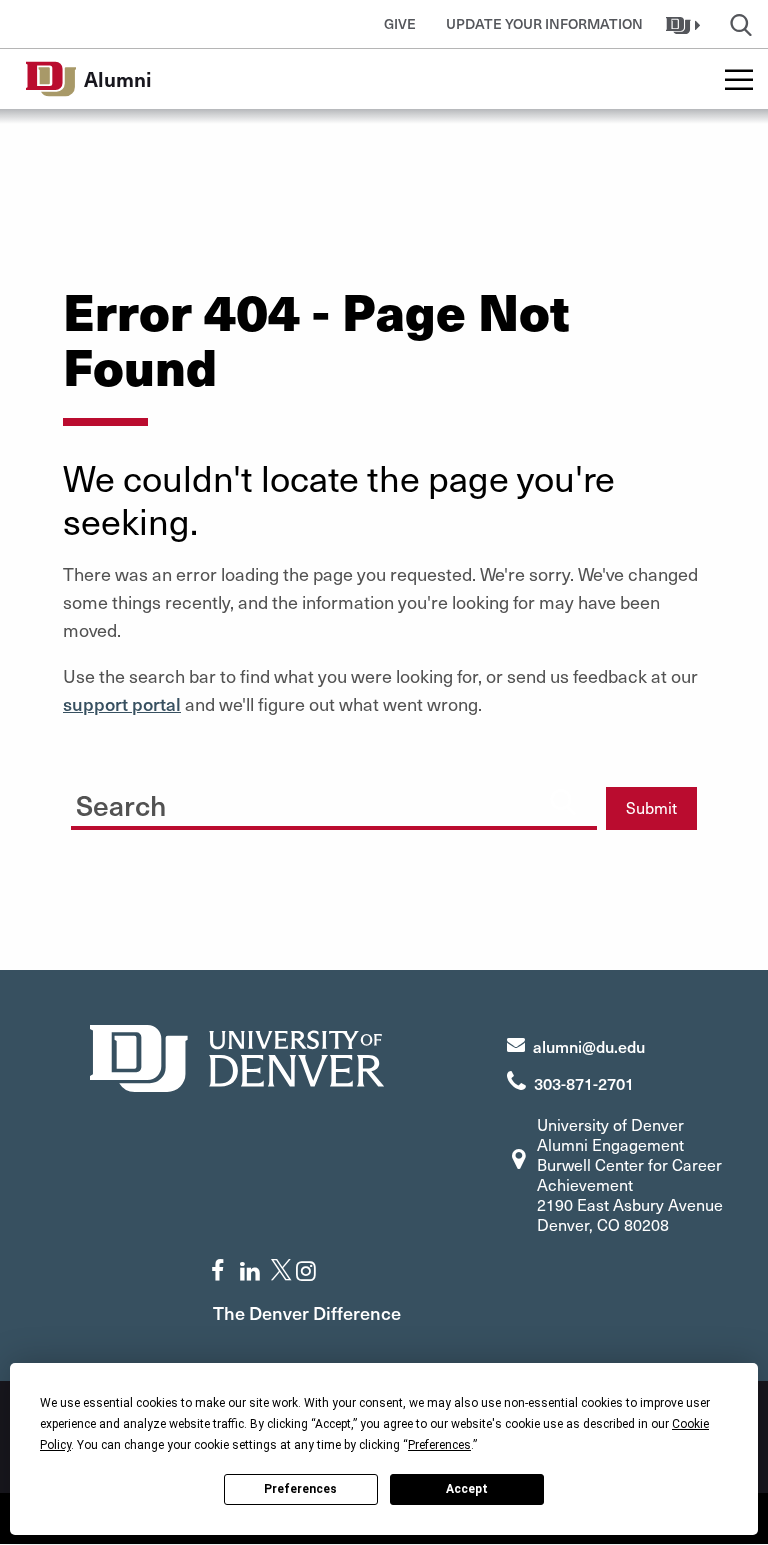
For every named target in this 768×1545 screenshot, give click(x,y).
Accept (467, 1489)
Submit (651, 807)
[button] (685, 24)
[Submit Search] (563, 801)
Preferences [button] (439, 1445)
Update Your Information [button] (544, 23)
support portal (122, 703)
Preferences (300, 1489)
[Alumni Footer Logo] (237, 1055)
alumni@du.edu (589, 1046)
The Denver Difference (307, 1312)
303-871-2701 (584, 1083)
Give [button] (400, 23)
